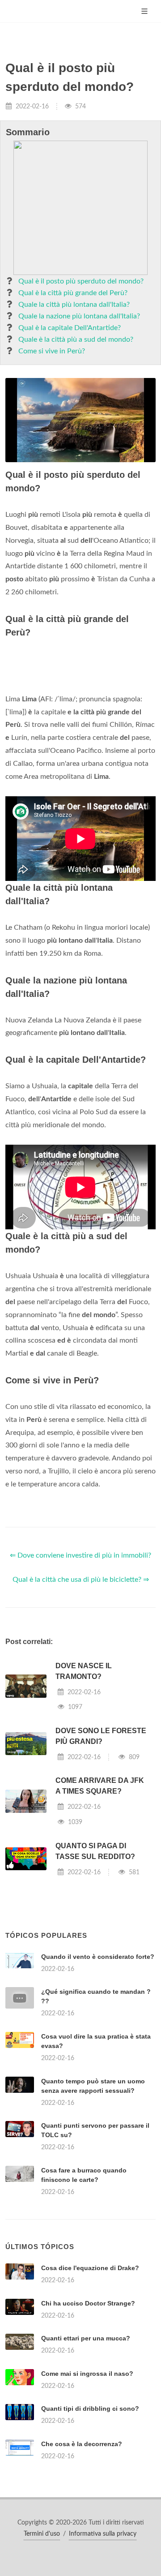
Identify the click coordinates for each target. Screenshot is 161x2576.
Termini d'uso (42, 2534)
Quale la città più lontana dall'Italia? (74, 305)
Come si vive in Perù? (52, 351)
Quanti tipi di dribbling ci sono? (90, 2409)
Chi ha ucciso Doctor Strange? (88, 2303)
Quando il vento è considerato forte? (98, 1957)
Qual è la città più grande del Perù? (73, 293)
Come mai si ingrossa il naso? (87, 2374)
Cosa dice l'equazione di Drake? (90, 2268)
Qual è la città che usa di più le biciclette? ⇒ (81, 1580)
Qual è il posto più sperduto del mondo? (81, 281)
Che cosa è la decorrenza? (82, 2444)
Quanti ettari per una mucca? (86, 2338)
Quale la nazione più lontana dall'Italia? (79, 316)
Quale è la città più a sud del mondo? (76, 339)
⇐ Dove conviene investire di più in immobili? (80, 1555)
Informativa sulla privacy (103, 2534)
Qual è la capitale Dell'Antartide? (70, 328)
